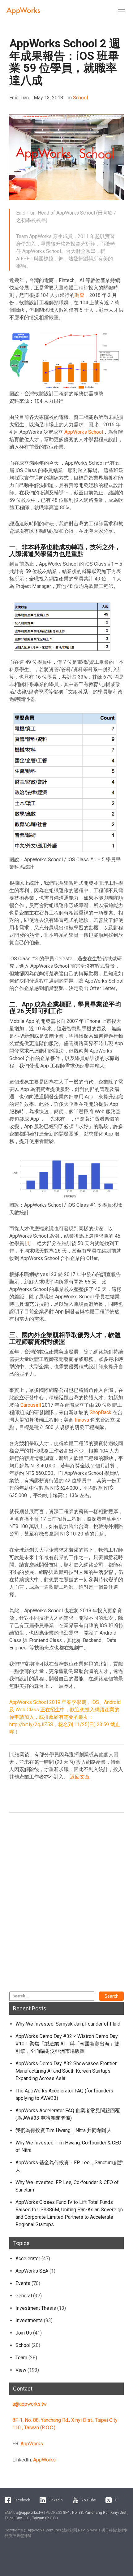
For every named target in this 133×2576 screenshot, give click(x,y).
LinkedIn (56, 2500)
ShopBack (101, 1412)
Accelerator (28, 2259)
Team (21, 2358)
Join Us (24, 2333)
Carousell (31, 1405)
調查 (79, 295)
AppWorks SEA (32, 2271)
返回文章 (80, 1777)
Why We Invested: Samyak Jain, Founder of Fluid (68, 2024)
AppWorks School (84, 432)
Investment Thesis (36, 2308)
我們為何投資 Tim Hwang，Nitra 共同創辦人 (64, 2130)
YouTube (89, 2500)
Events (23, 2283)
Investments (29, 2320)
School (80, 98)
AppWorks (32, 2444)
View (21, 2370)
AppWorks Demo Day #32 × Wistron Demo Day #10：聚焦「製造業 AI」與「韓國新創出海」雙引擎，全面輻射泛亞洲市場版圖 (67, 2044)
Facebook (22, 2500)
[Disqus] (66, 1905)
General (24, 2296)
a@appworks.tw (30, 2404)
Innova (81, 1420)
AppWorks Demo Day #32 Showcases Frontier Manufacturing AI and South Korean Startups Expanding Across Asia (66, 2071)
